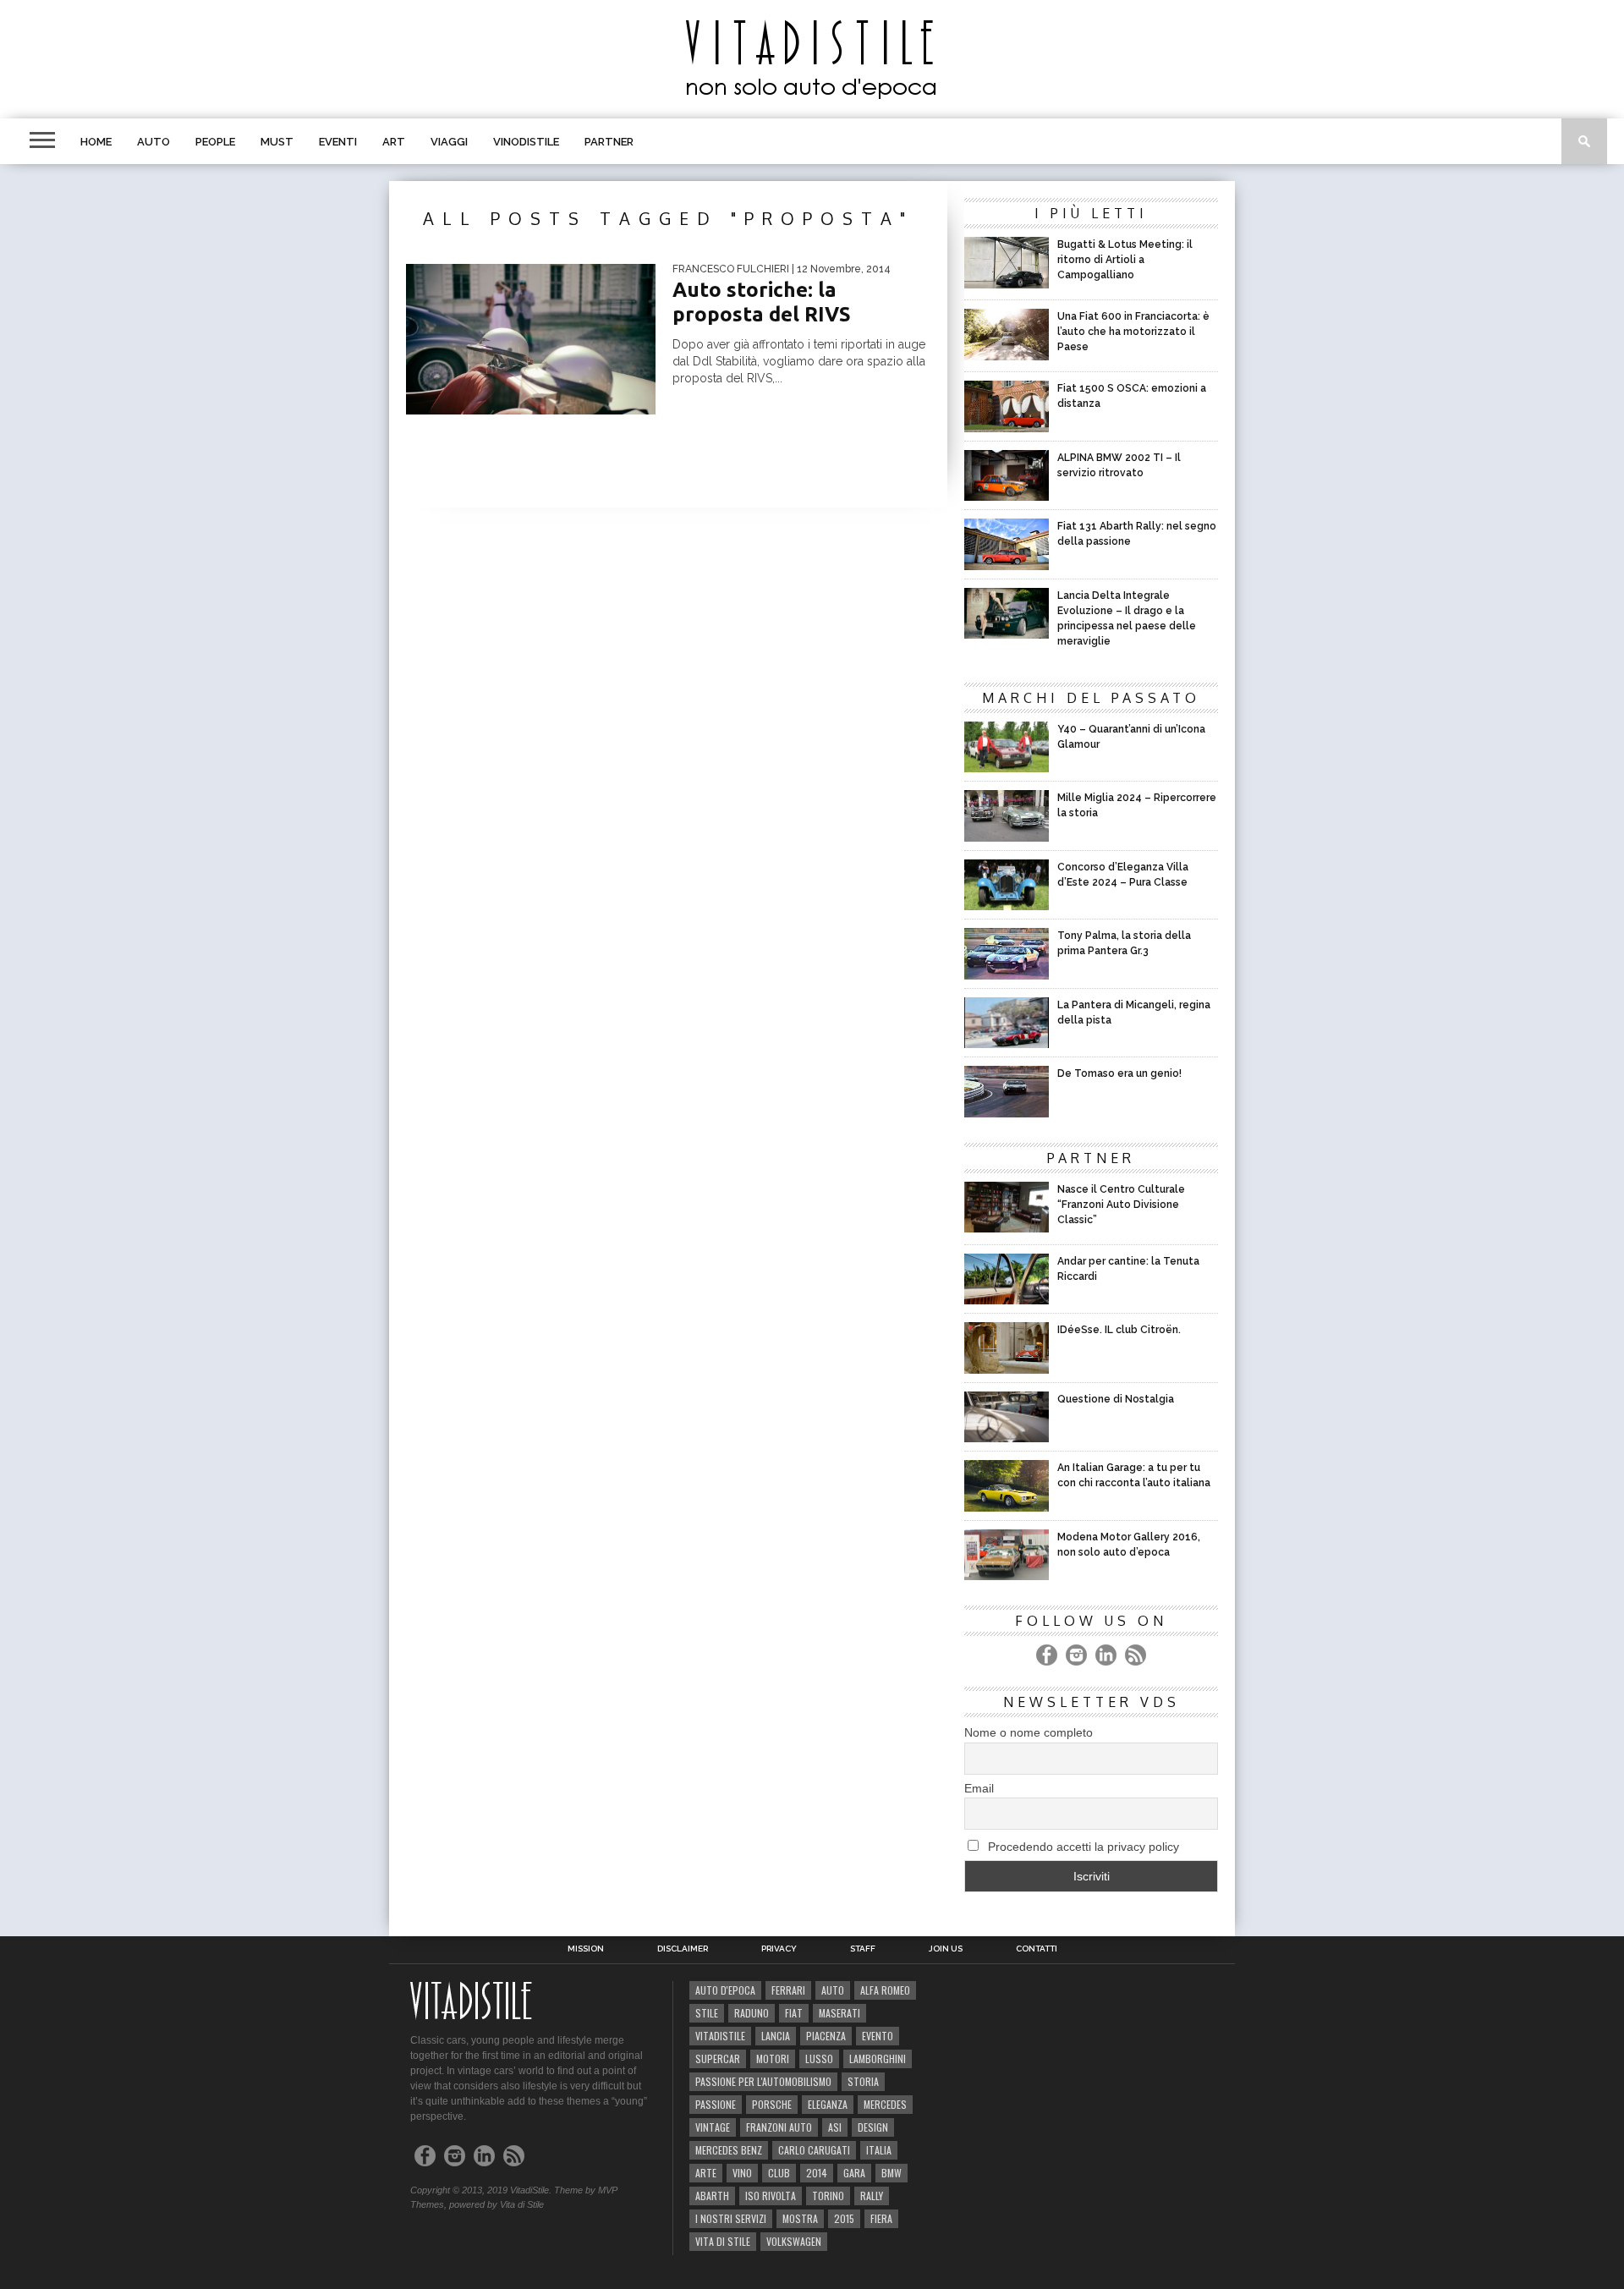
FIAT (794, 2013)
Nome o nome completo (1029, 1732)
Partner (609, 142)
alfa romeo (885, 1990)
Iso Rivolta (771, 2196)
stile (707, 2013)
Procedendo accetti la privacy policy (1082, 1847)
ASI (835, 2127)
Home (96, 142)
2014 (817, 2173)
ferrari (788, 1990)
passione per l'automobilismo (763, 2081)
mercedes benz (729, 2150)
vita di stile (723, 2241)
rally (872, 2196)
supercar (718, 2058)
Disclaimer (683, 1949)
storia (863, 2081)
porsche (772, 2104)
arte (706, 2173)
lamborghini (878, 2058)
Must (277, 142)
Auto (154, 142)
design (873, 2127)
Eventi (338, 142)
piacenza (826, 2036)
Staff (863, 1949)
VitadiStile (720, 2036)
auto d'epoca (725, 1990)
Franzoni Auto (779, 2127)
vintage (713, 2127)
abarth (712, 2196)
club (779, 2173)
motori (773, 2058)
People (215, 142)
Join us (946, 1949)
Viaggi (449, 142)
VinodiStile (526, 142)
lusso (819, 2058)
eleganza (828, 2104)
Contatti (1037, 1949)
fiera (881, 2218)
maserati (839, 2013)
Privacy (779, 1949)
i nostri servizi (731, 2218)
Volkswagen (794, 2241)
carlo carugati (814, 2150)
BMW (892, 2173)
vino (742, 2173)
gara (854, 2173)
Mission (586, 1949)
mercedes (885, 2104)
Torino (828, 2196)
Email (979, 1788)
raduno (752, 2013)
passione (716, 2104)
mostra (800, 2218)
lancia (776, 2036)
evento (878, 2036)
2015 (844, 2218)
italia (879, 2150)
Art (394, 142)
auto (833, 1990)
